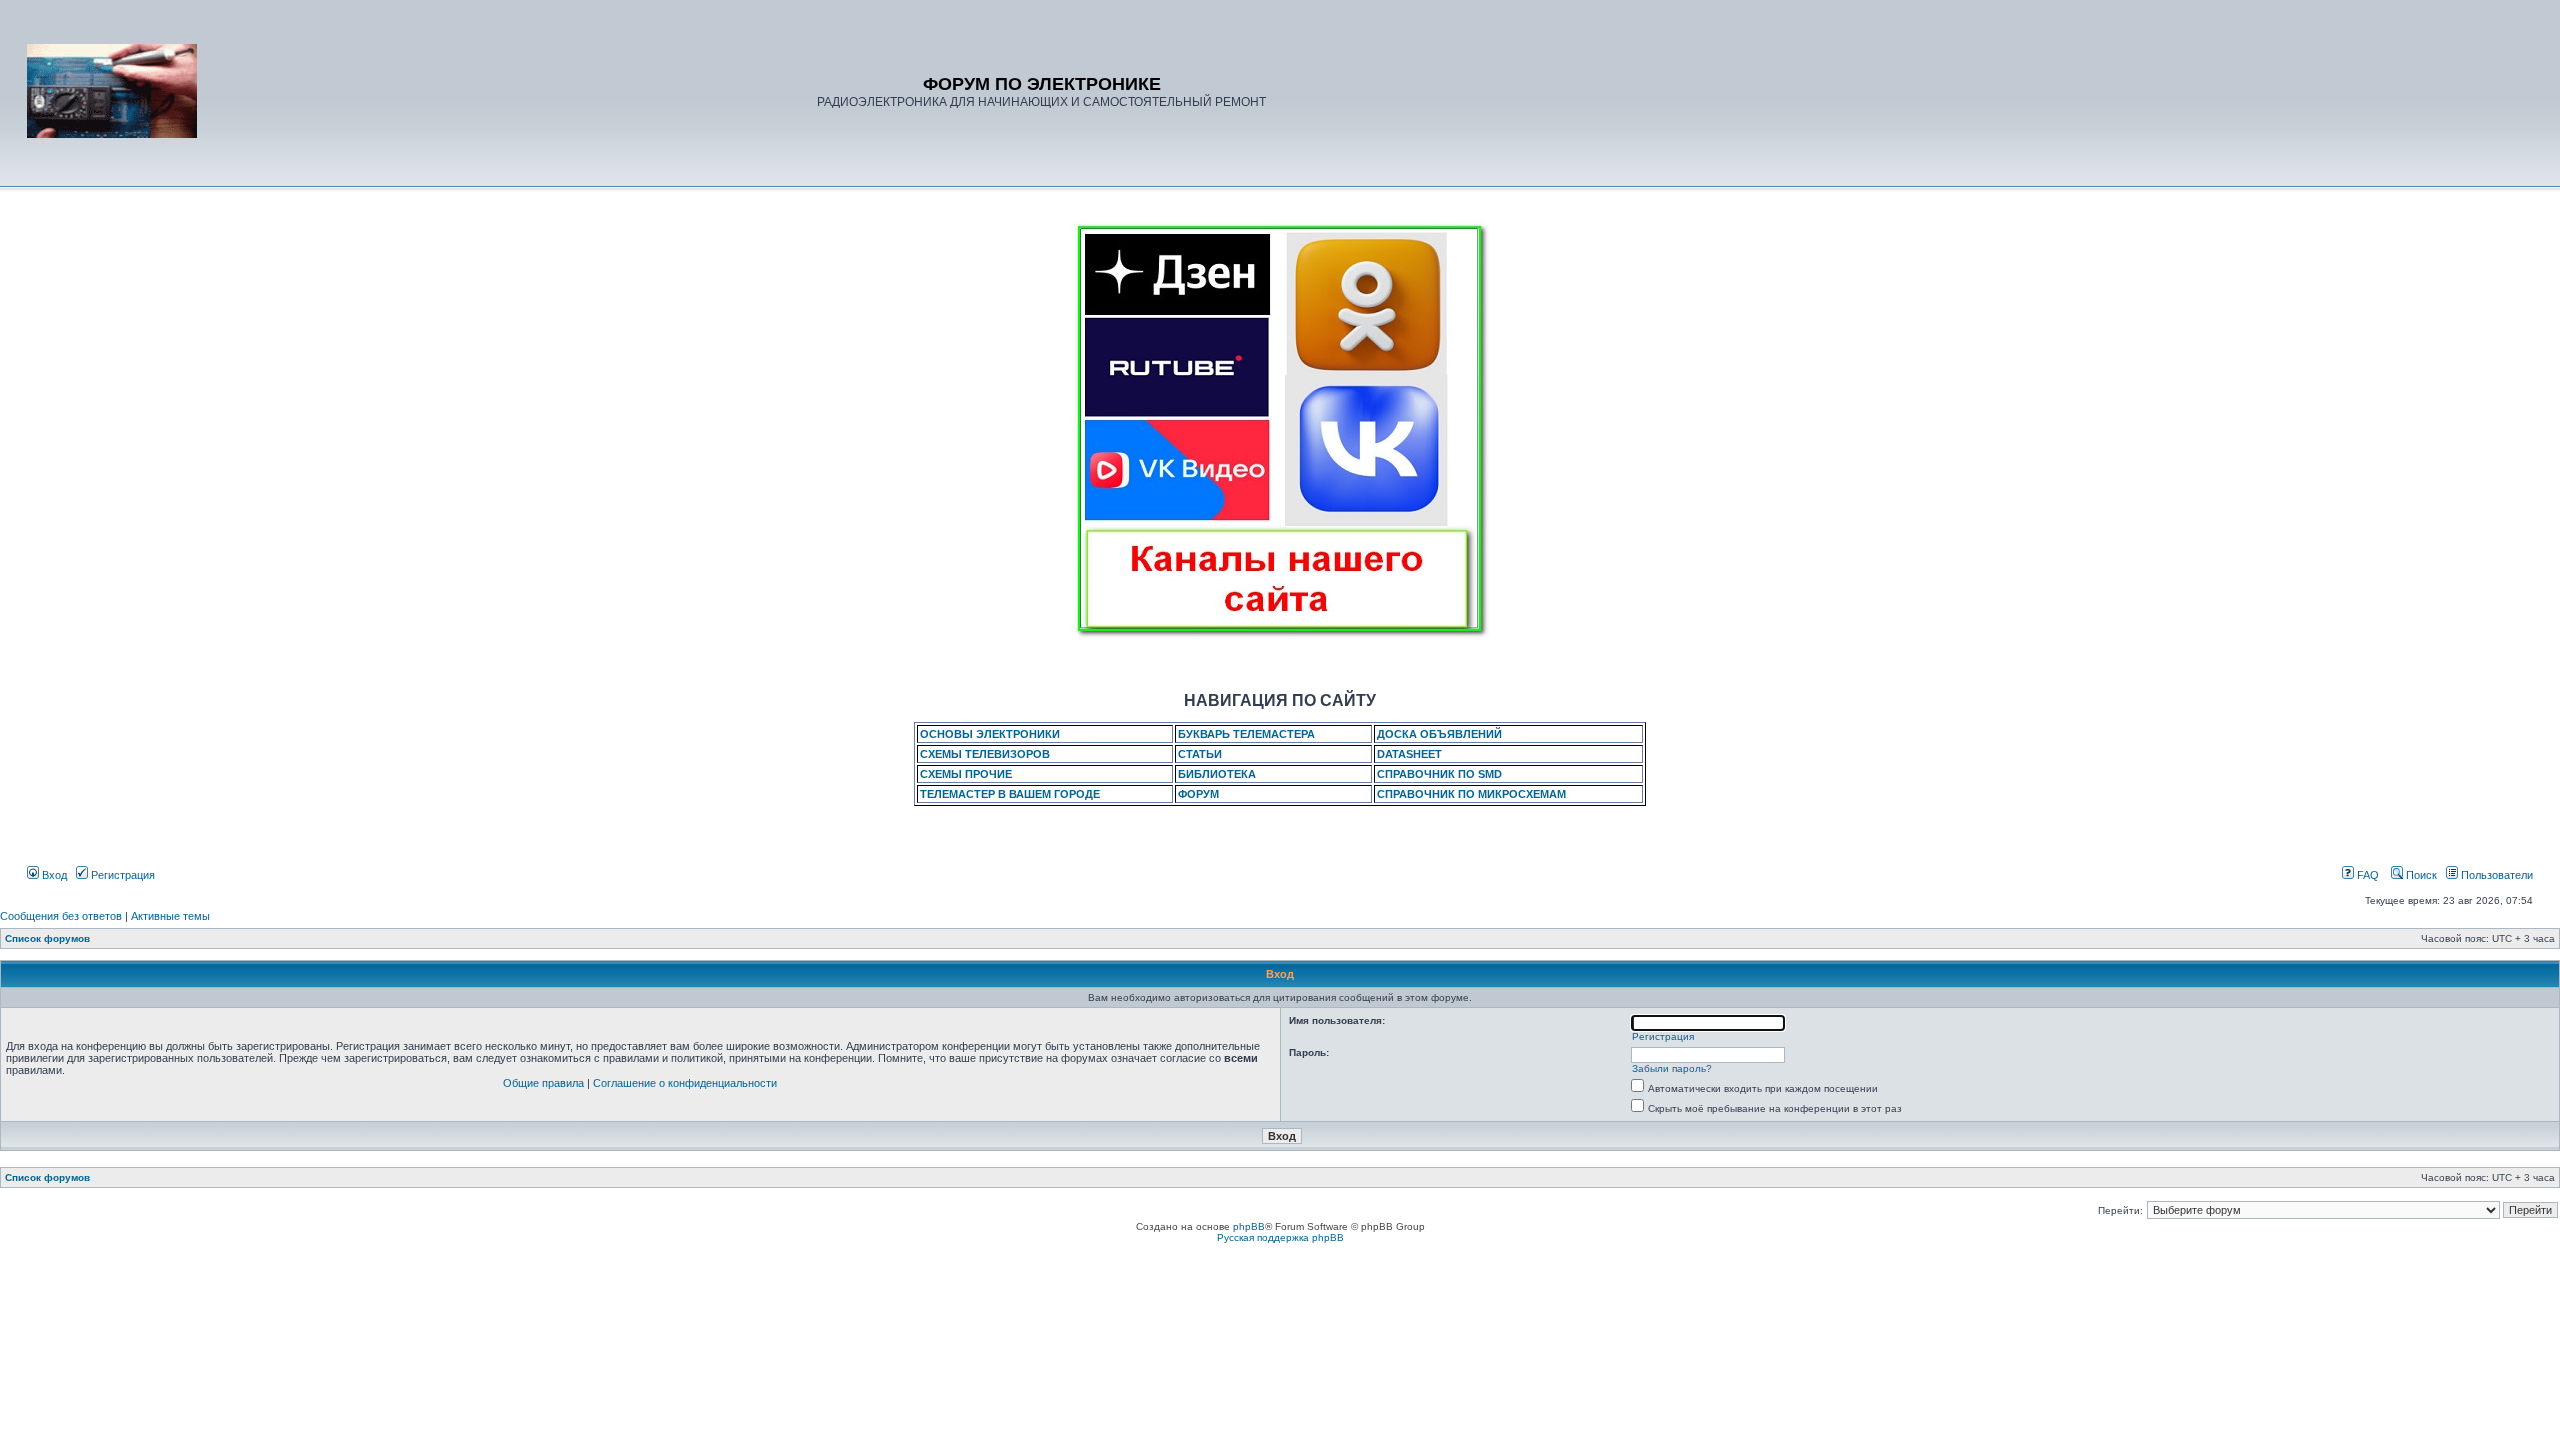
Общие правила (543, 1083)
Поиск (2420, 875)
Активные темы (170, 916)
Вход (53, 875)
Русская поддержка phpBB (1280, 1237)
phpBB (1249, 1226)
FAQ (2366, 875)
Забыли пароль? (1672, 1068)
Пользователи (2495, 875)
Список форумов (47, 938)
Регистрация (121, 875)
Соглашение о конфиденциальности (685, 1083)
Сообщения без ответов (61, 916)
